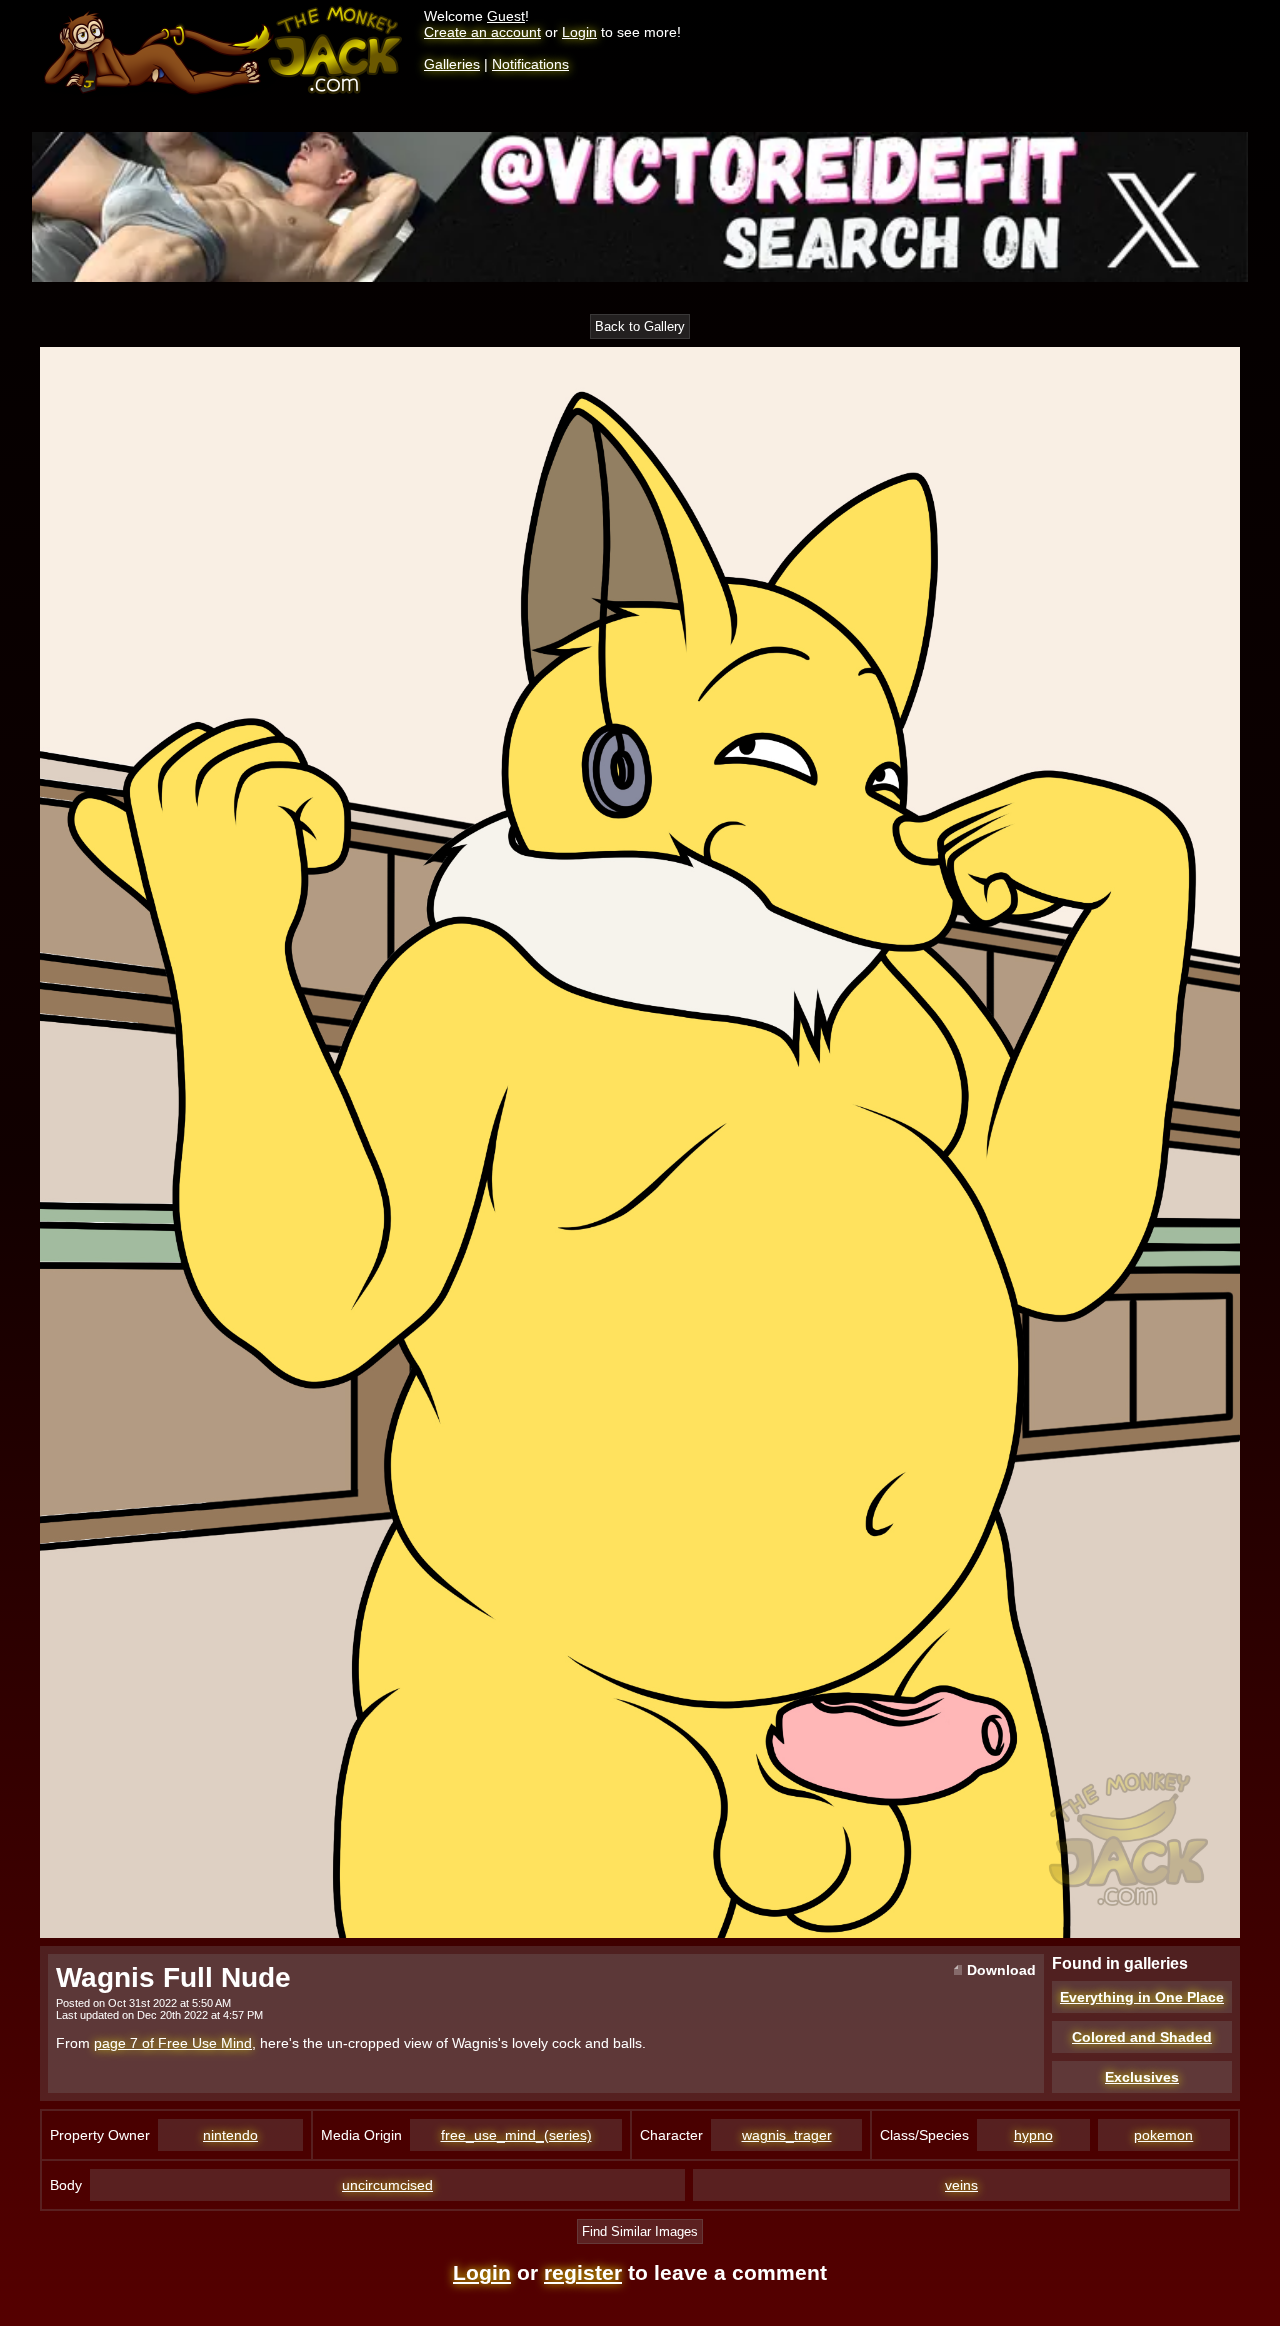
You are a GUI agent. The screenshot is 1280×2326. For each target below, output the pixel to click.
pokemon (1163, 2135)
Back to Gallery (640, 326)
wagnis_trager (787, 2135)
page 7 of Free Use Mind (173, 2043)
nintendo (230, 2135)
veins (961, 2185)
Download (999, 1970)
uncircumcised (387, 2185)
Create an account (482, 32)
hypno (1033, 2135)
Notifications (530, 64)
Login (579, 32)
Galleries (452, 64)
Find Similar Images (640, 2231)
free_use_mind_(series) (516, 2135)
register (583, 2272)
